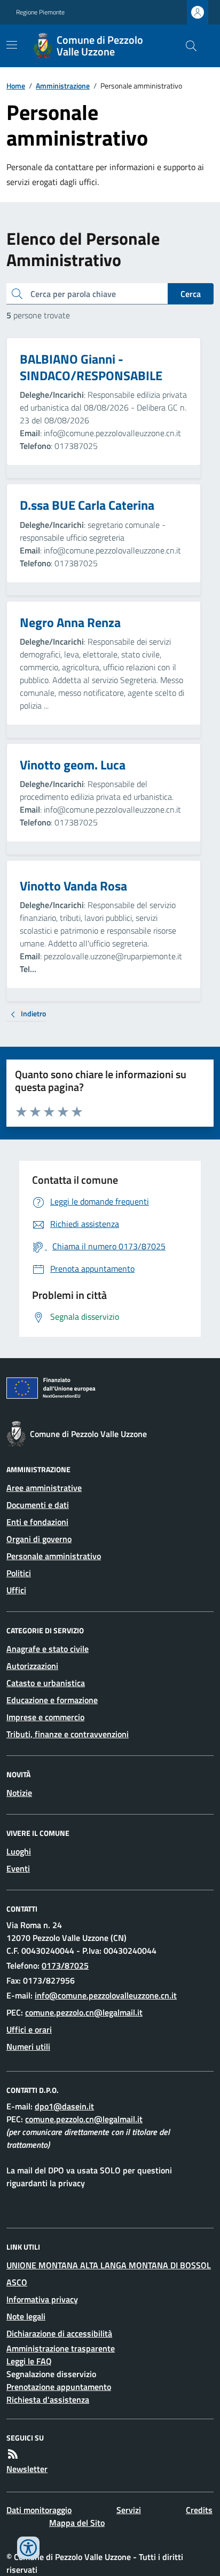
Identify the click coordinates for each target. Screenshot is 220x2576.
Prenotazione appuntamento (59, 2387)
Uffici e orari (29, 2029)
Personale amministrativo (54, 1556)
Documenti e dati (38, 1505)
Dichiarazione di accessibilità (59, 2333)
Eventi (18, 1868)
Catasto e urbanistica (46, 1683)
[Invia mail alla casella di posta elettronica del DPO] (64, 2106)
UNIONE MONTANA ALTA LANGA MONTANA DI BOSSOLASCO (109, 2274)
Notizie (19, 1793)
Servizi (129, 2510)
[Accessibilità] (28, 2548)
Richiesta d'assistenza (48, 2400)
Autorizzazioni (32, 1666)
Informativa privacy (42, 2299)
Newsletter (27, 2469)
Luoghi (19, 1851)
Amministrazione (63, 86)
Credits (199, 2510)
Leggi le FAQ (29, 2361)
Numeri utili (28, 2047)
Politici (19, 1573)
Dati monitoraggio (39, 2510)
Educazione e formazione (52, 1700)
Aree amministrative (44, 1488)
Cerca (191, 294)
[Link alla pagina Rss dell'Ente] (13, 2454)
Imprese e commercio (45, 1717)
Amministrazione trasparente (61, 2348)
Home (16, 86)
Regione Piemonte (40, 12)
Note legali (26, 2316)
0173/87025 (65, 1965)
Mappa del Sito (77, 2523)
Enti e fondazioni (37, 1522)
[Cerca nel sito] (187, 46)
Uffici (16, 1590)
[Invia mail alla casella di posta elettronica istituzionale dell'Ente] (106, 1995)
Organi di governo (39, 1539)
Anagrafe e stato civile (48, 1649)
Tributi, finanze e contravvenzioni (68, 1734)
